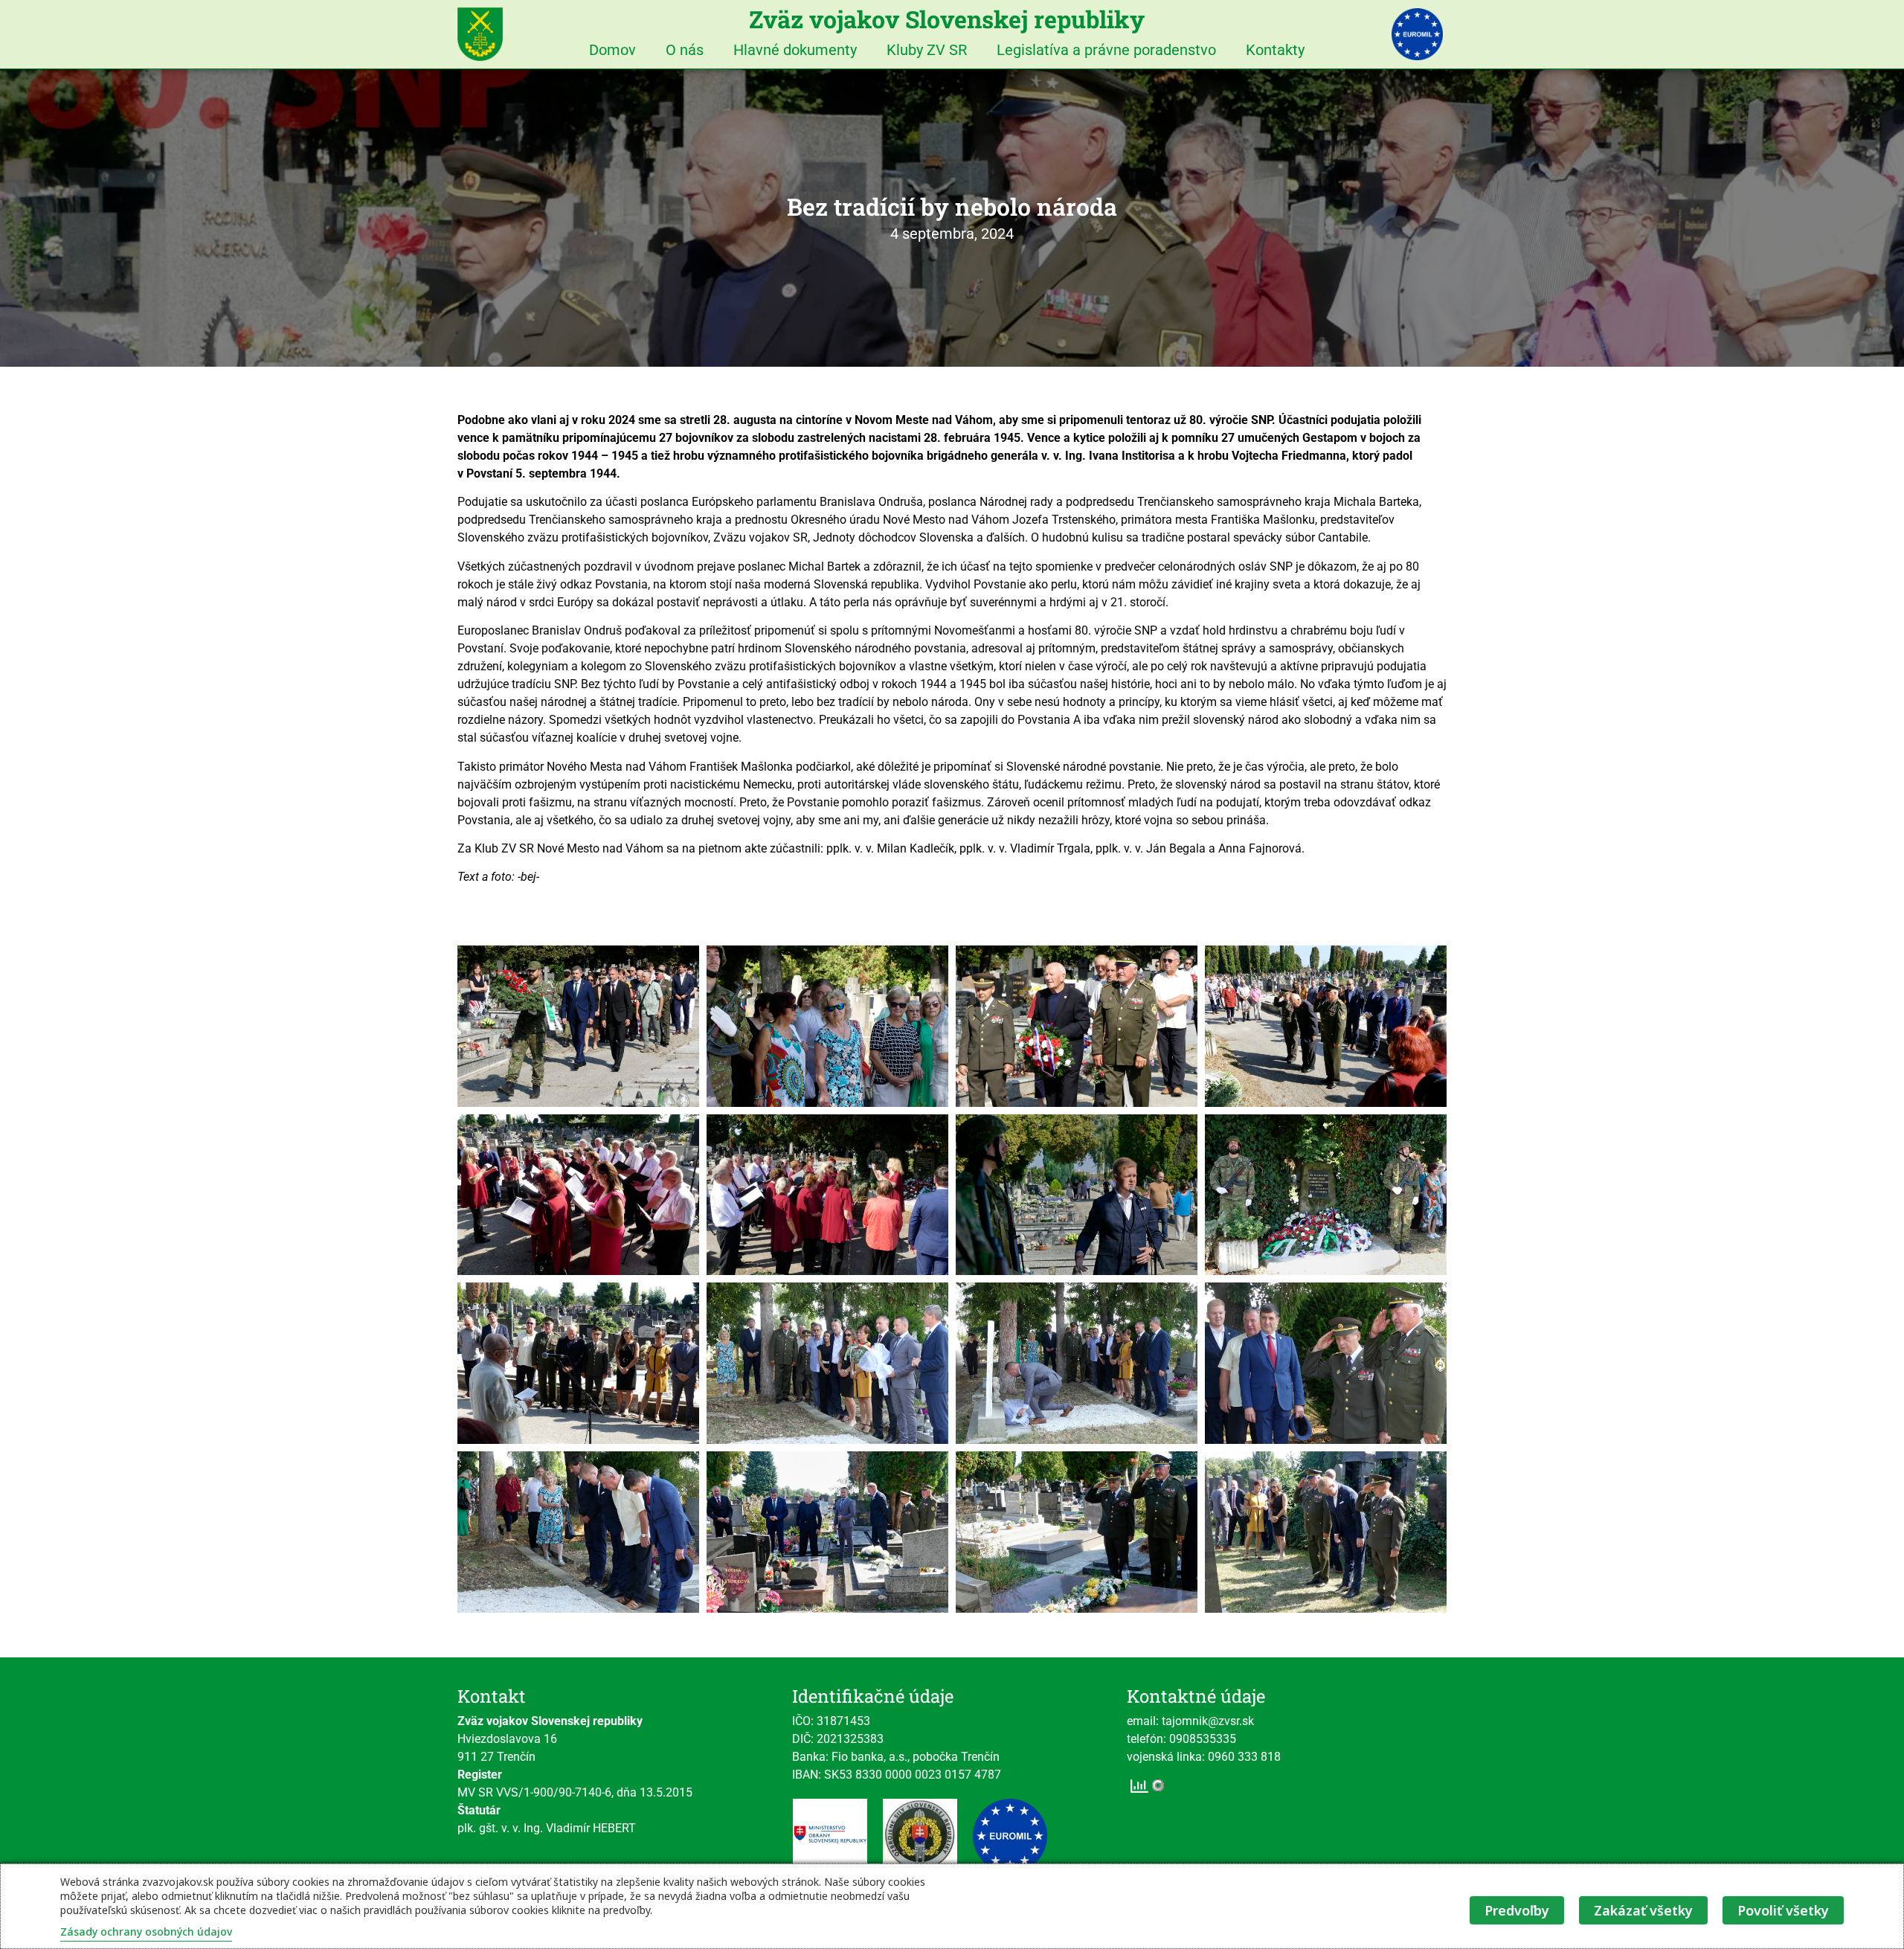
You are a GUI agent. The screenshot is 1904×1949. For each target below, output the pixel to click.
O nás (685, 50)
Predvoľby (1517, 1910)
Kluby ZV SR (927, 50)
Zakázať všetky (1643, 1910)
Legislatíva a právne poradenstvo (1106, 50)
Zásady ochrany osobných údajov (146, 1932)
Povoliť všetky (1783, 1910)
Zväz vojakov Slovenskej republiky (947, 19)
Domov (612, 50)
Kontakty (1275, 50)
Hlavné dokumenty (795, 50)
